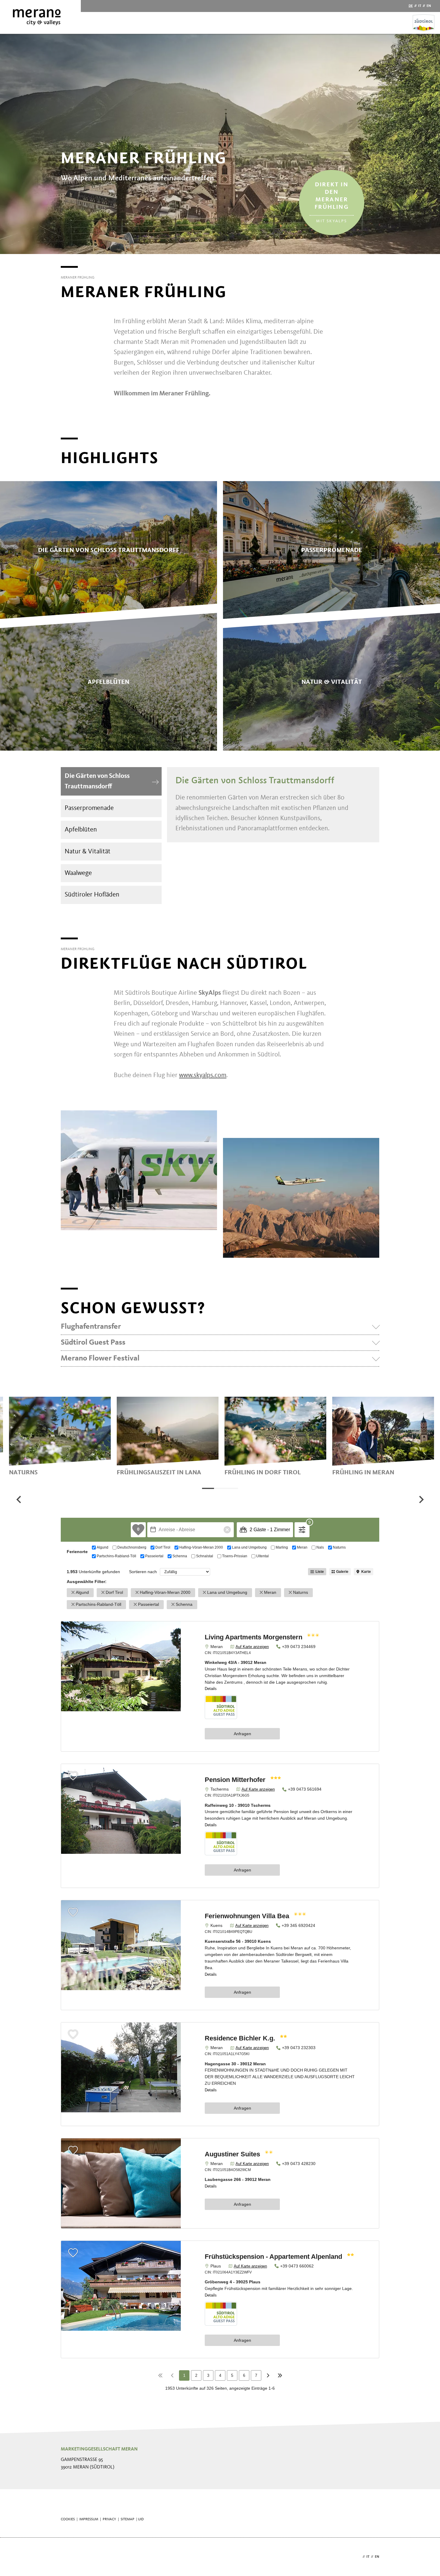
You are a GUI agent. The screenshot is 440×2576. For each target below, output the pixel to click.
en (429, 6)
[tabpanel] (60, 1436)
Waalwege (78, 873)
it (420, 6)
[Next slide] (421, 1499)
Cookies (68, 2519)
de (411, 6)
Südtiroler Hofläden (92, 895)
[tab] (208, 1488)
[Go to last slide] (19, 1499)
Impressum (89, 2519)
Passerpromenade (89, 808)
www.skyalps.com (203, 1075)
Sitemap (128, 2519)
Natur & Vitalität (88, 852)
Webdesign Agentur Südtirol (68, 2557)
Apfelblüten (81, 830)
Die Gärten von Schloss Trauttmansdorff (97, 781)
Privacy (109, 2519)
